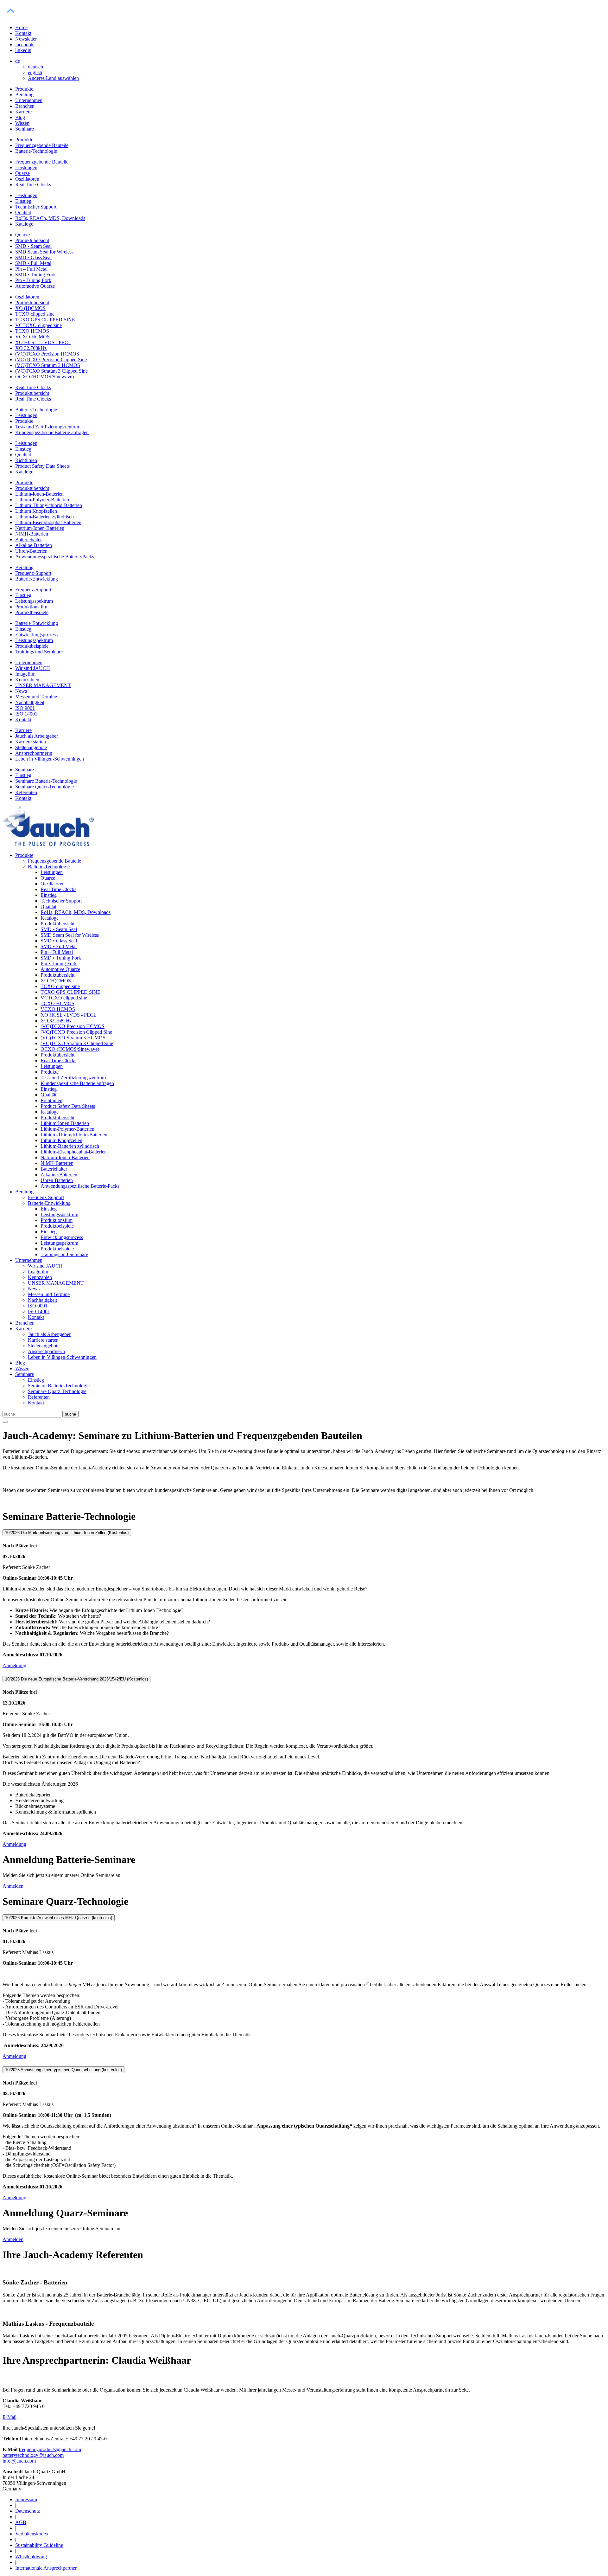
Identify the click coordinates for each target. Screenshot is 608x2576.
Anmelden (13, 1886)
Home (21, 27)
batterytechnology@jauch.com (33, 2455)
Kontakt (23, 33)
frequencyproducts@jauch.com (50, 2449)
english (35, 72)
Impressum (26, 2499)
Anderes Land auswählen (53, 78)
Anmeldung (14, 1665)
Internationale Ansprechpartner (46, 2568)
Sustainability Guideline (39, 2545)
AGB (21, 2522)
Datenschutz (28, 2511)
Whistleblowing (31, 2557)
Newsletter (26, 39)
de (18, 61)
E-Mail (9, 2417)
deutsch (35, 67)
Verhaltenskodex (32, 2534)
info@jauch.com (19, 2461)
